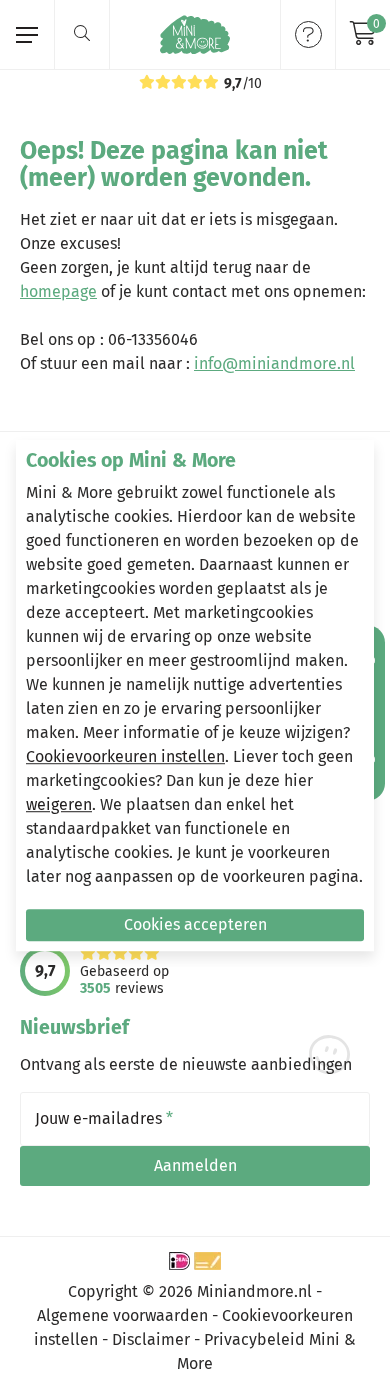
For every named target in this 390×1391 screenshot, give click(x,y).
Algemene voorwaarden (122, 1315)
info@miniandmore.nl (274, 363)
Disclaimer (151, 1339)
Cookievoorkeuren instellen (125, 756)
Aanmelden (195, 1165)
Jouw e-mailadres (104, 1119)
